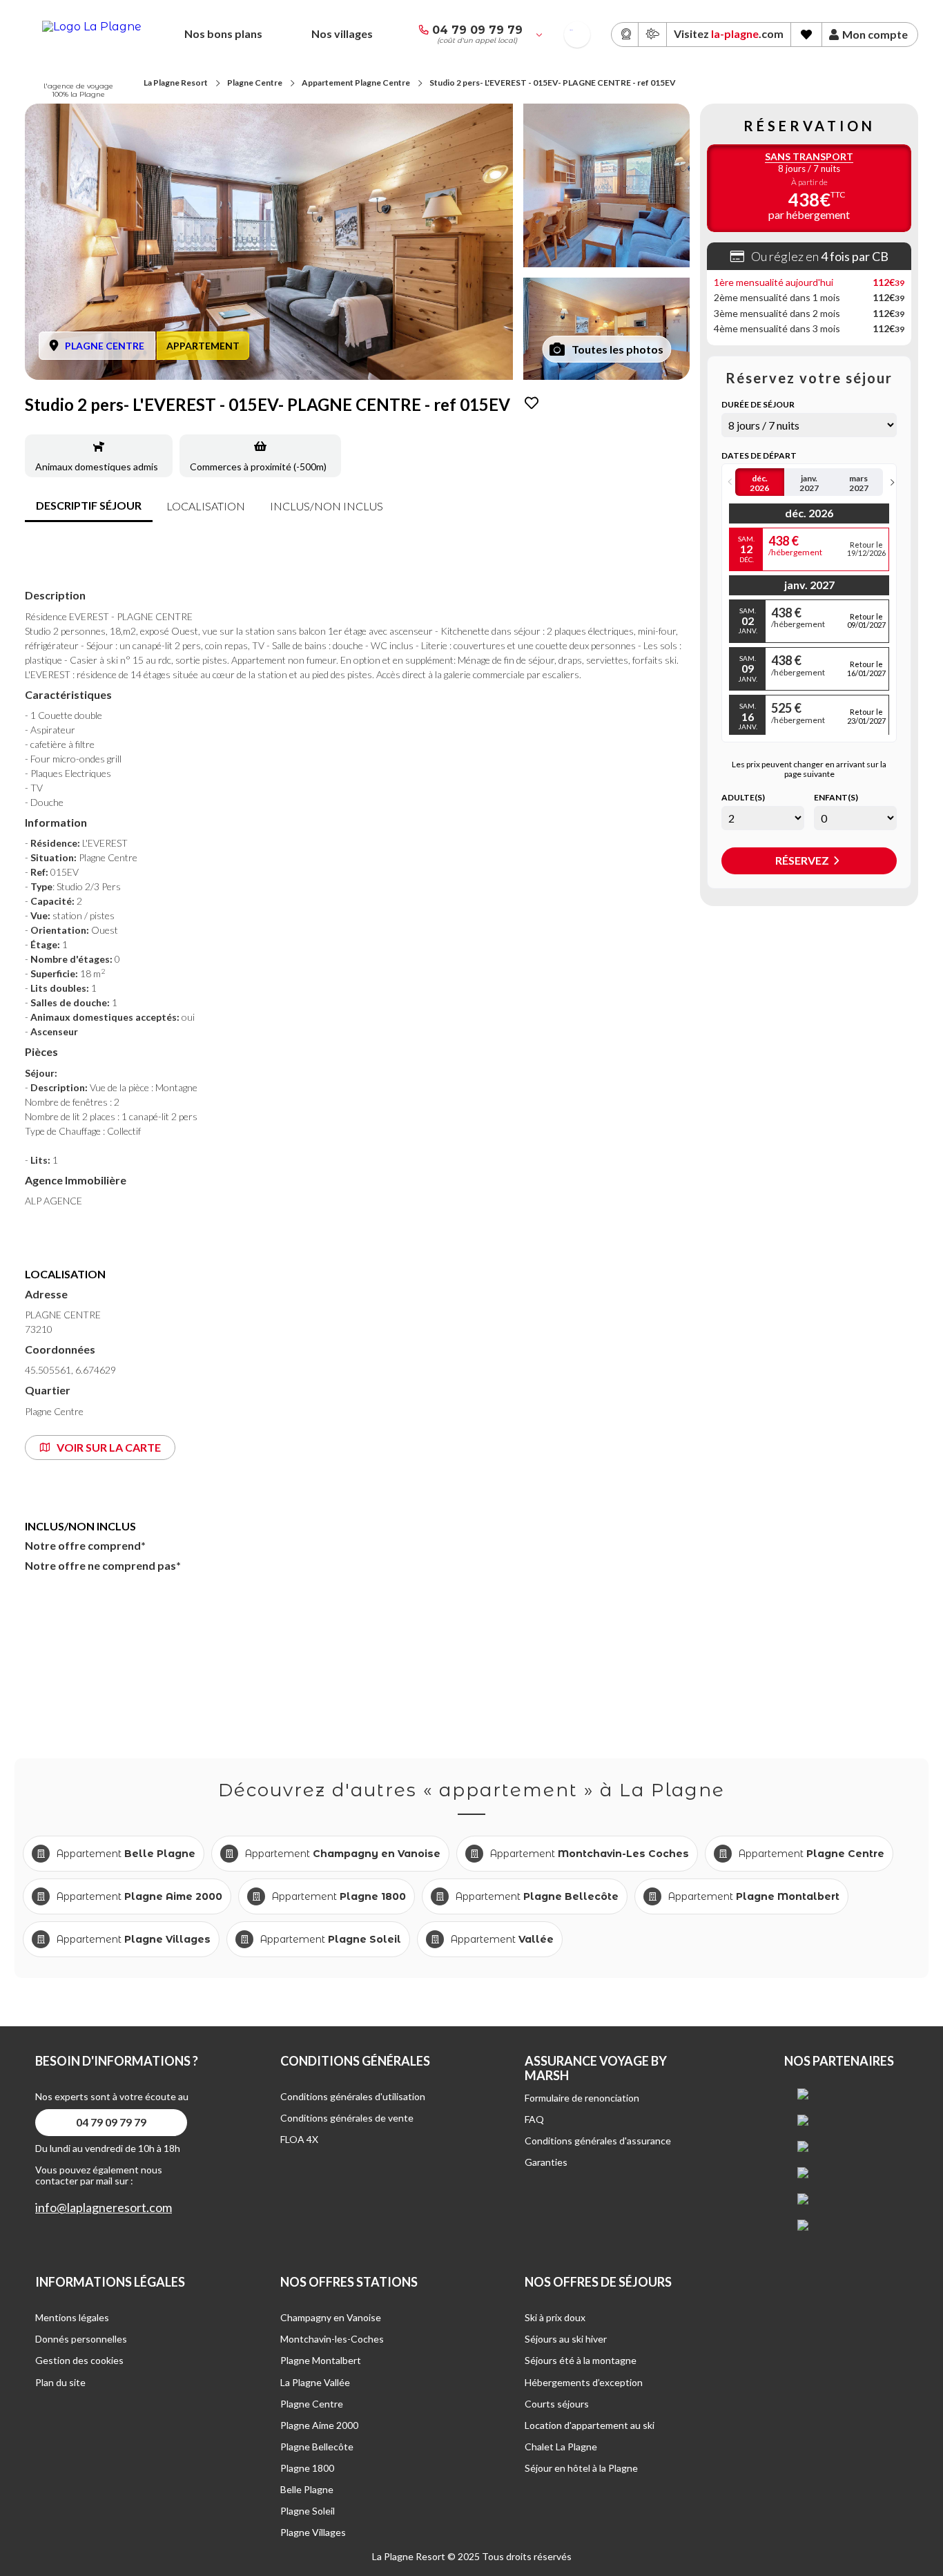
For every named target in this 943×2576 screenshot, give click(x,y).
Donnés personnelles (81, 2339)
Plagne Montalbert (321, 2360)
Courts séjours (557, 2404)
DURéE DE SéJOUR (758, 405)
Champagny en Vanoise (331, 2317)
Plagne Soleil (308, 2511)
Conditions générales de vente (347, 2118)
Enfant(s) (836, 798)
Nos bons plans (223, 33)
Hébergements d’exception (584, 2382)
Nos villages (342, 33)
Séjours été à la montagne (581, 2360)
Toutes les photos (618, 349)
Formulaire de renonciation (582, 2098)
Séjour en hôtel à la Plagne (581, 2468)
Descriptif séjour (89, 505)
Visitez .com (729, 33)
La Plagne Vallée (315, 2382)
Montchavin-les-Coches (332, 2339)
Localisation (206, 506)
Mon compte (875, 35)
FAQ (534, 2119)
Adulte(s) (743, 798)
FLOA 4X (299, 2139)
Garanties (546, 2162)
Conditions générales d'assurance (598, 2141)
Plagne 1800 (307, 2468)
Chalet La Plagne (561, 2447)
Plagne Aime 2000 (319, 2425)
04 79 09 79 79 (477, 30)
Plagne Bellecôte (317, 2447)
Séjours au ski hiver (566, 2339)
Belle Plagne (307, 2489)
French (571, 30)
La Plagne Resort (176, 83)
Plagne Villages (313, 2532)
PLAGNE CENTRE (105, 346)
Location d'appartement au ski (590, 2425)
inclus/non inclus (327, 506)
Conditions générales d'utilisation (353, 2096)
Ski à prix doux (555, 2317)
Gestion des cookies (79, 2360)
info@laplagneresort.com (104, 2208)
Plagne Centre (255, 83)
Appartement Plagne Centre (356, 83)
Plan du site (60, 2382)
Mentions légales (72, 2317)
